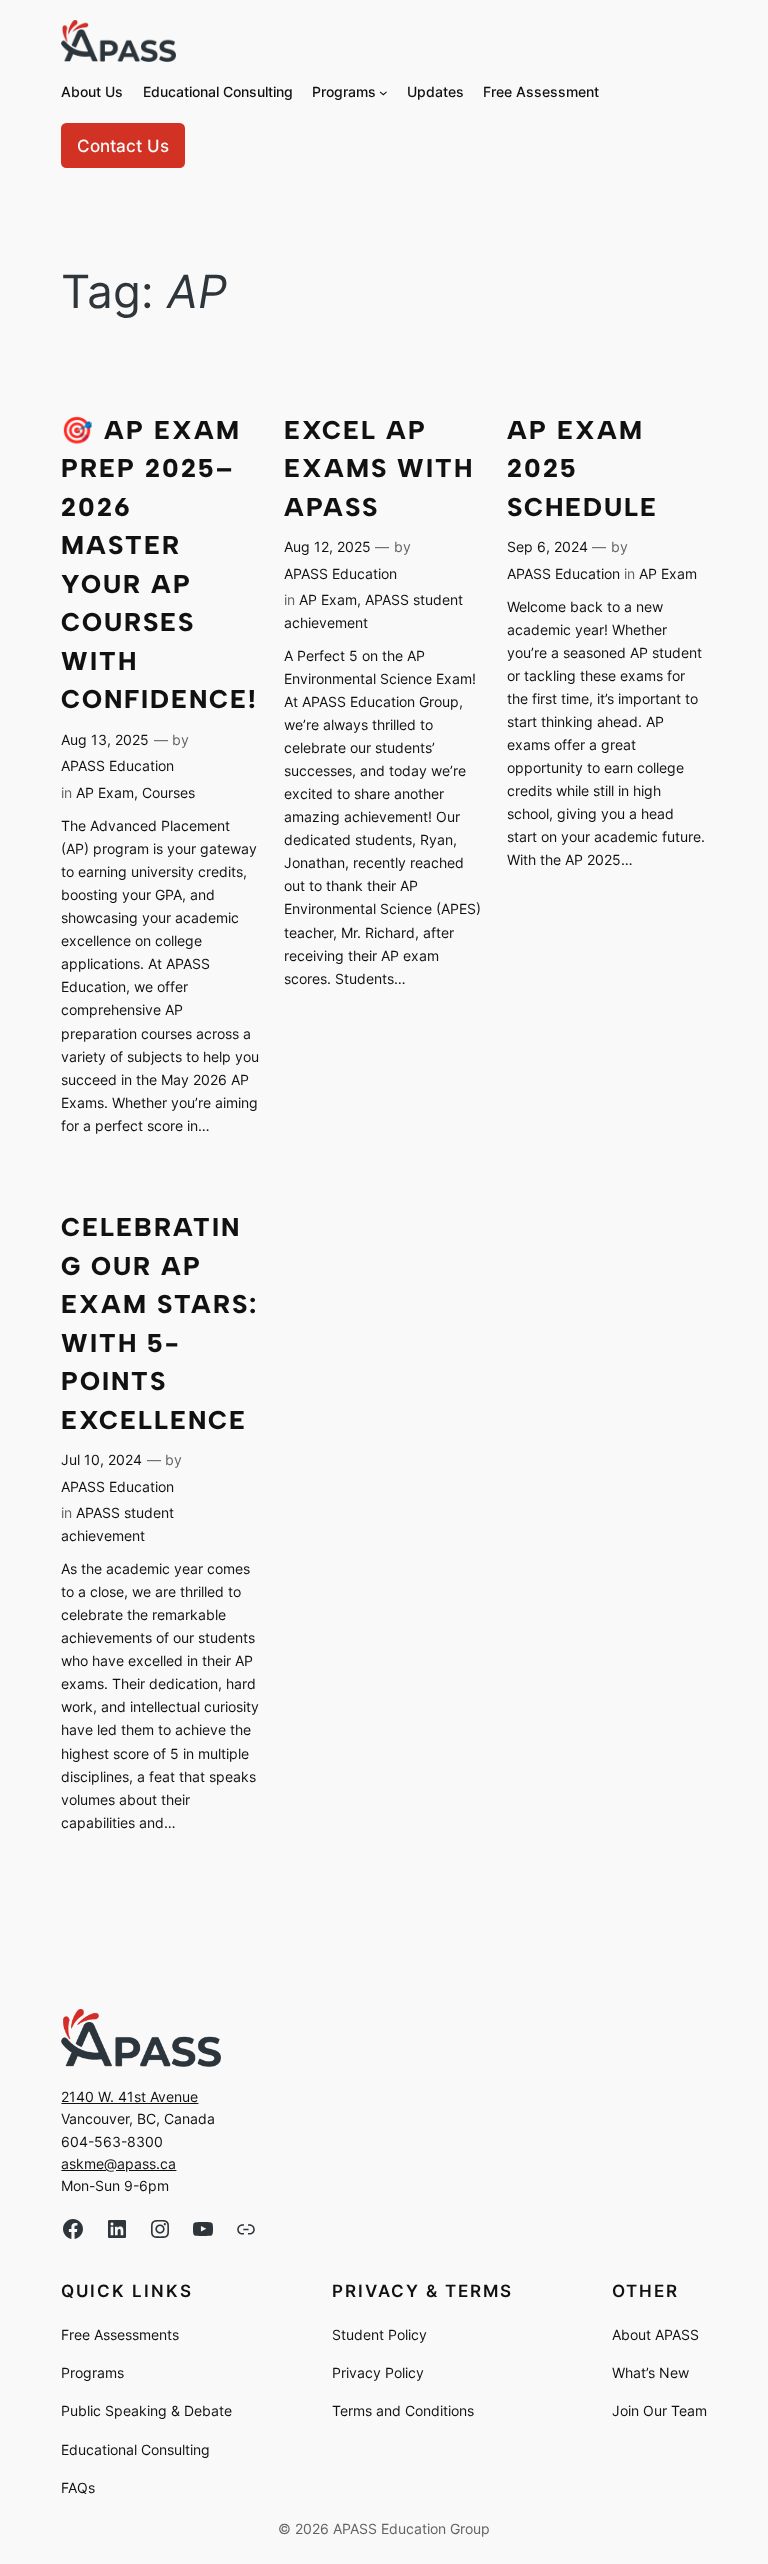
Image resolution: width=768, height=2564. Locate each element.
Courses (168, 792)
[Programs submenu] (383, 92)
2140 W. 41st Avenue (129, 2096)
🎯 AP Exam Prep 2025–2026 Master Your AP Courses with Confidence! (159, 565)
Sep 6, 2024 (547, 546)
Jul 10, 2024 (101, 1459)
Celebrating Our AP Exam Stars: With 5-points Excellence (159, 1323)
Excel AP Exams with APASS (379, 468)
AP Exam (105, 792)
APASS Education (117, 765)
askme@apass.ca (118, 2163)
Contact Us (123, 146)
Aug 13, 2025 (105, 739)
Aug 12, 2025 (327, 546)
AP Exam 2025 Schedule (582, 468)
